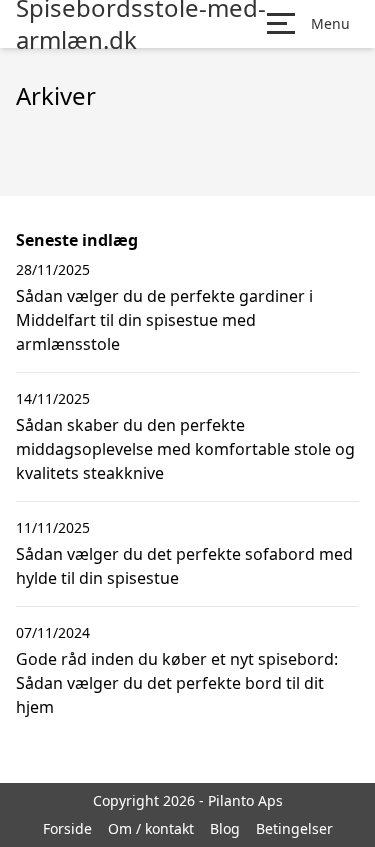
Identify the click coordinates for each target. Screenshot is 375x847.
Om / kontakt (151, 828)
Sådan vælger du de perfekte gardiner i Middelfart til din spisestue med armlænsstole (164, 320)
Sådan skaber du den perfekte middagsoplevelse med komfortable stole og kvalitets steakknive (185, 449)
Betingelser (294, 828)
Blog (225, 828)
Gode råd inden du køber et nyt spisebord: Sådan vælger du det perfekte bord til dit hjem (177, 683)
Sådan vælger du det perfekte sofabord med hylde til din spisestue (184, 566)
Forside (67, 828)
